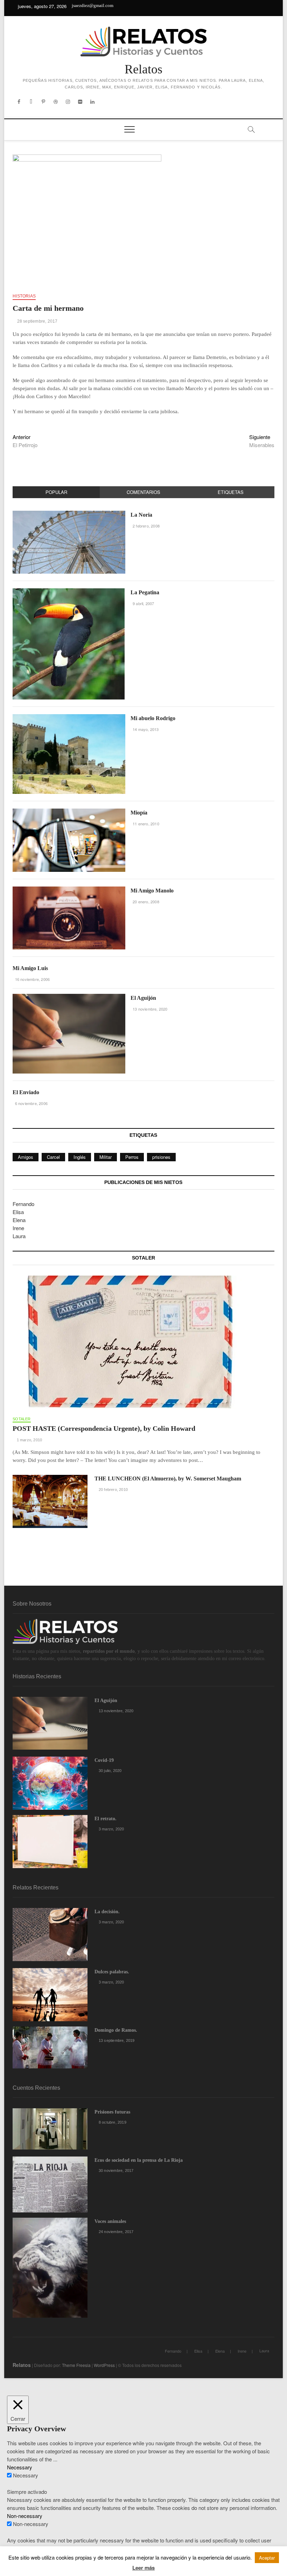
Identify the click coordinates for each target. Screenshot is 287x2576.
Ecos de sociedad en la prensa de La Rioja (139, 2160)
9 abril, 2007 (143, 603)
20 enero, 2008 (145, 902)
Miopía (139, 813)
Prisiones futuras (112, 2112)
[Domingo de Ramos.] (50, 2047)
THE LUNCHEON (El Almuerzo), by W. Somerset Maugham (168, 1479)
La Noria (141, 515)
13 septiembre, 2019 (116, 2040)
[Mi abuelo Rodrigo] (69, 718)
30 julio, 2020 (110, 1771)
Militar (106, 1157)
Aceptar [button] (267, 2558)
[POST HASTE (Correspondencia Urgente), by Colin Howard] (143, 1342)
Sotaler (22, 1419)
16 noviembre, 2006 (32, 979)
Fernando (23, 1204)
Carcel (53, 1157)
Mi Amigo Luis (30, 968)
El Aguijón (143, 998)
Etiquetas (231, 492)
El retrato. (106, 1819)
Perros (132, 1157)
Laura (19, 1236)
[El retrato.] (50, 1842)
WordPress (104, 2365)
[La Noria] (69, 514)
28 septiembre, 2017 (37, 321)
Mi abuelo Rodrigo (153, 718)
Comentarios (143, 492)
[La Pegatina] (69, 592)
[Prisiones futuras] (50, 2129)
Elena (19, 1220)
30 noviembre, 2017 (115, 2170)
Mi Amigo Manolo (152, 891)
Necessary (26, 2475)
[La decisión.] (50, 1935)
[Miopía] (69, 812)
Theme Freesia (76, 2365)
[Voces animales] (50, 2268)
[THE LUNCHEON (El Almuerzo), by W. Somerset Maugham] (50, 1501)
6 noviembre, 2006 (31, 1103)
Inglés (80, 1157)
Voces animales (110, 2221)
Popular (56, 492)
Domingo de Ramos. (116, 2030)
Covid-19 (104, 1760)
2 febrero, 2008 (146, 526)
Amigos (26, 1157)
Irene (18, 1228)
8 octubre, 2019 (112, 2122)
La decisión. (107, 1912)
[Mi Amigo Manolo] (69, 890)
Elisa (18, 1212)
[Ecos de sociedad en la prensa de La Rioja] (50, 2185)
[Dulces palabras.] (50, 1995)
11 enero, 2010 (145, 824)
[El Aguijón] (69, 998)
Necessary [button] (20, 2467)
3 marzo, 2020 (111, 1829)
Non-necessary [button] (25, 2516)
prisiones (161, 1157)
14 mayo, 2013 (145, 729)
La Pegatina (145, 592)
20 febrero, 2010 (113, 1490)
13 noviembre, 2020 (150, 1009)
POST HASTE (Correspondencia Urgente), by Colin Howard (104, 1428)
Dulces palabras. (112, 1972)
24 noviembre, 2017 (115, 2232)
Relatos (143, 69)
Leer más (143, 2568)
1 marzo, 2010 (29, 1440)
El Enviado (26, 1092)
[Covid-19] (50, 1783)
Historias (24, 296)
